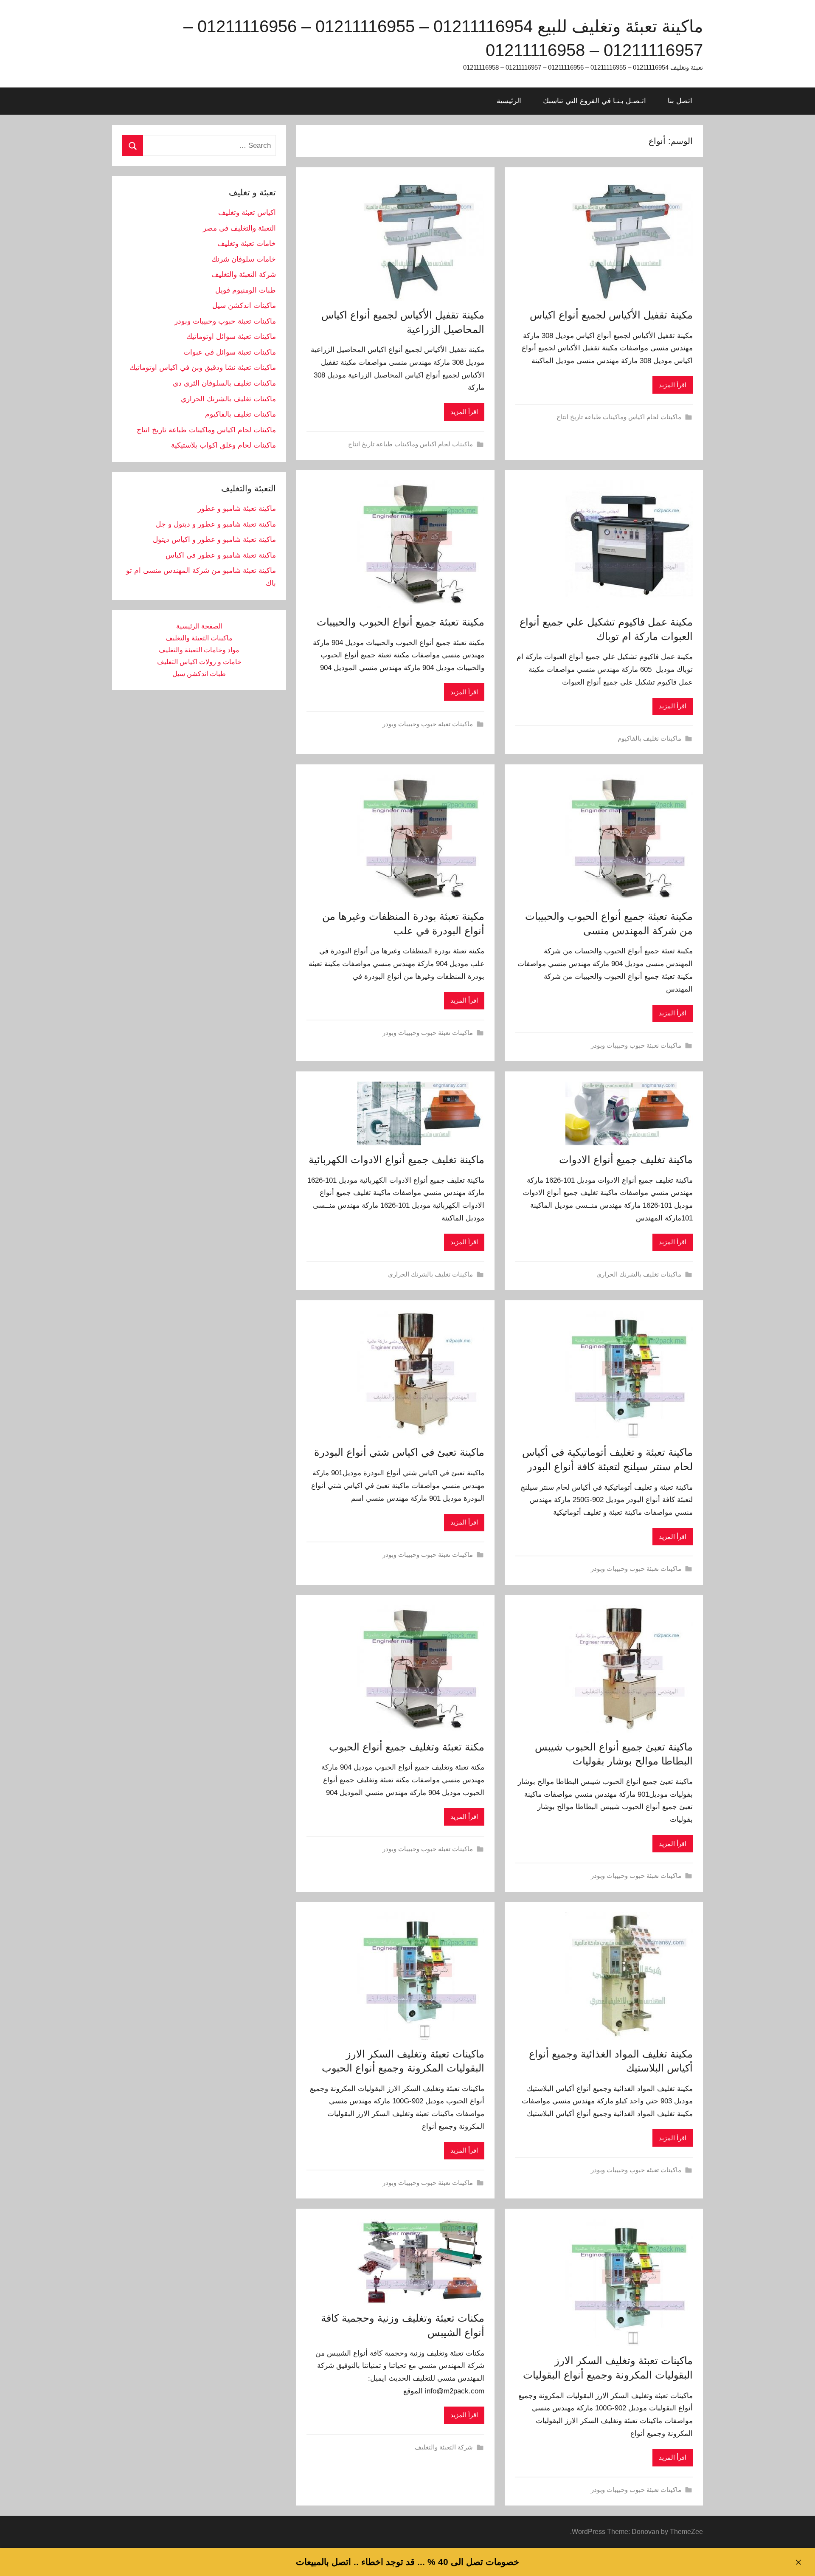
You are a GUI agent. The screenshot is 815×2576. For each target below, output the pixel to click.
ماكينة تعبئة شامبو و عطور (237, 509)
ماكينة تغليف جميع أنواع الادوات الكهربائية (396, 1160)
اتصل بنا (680, 101)
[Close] (798, 2562)
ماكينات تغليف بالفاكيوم (649, 738)
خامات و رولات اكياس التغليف (199, 662)
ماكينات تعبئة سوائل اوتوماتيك (231, 337)
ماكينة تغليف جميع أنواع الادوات (626, 1160)
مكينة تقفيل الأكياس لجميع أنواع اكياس (611, 315)
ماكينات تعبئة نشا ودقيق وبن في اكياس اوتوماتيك (203, 368)
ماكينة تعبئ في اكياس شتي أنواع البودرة (399, 1452)
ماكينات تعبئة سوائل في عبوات (230, 352)
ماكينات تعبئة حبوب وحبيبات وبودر (428, 724)
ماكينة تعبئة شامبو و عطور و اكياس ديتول (214, 540)
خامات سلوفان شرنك (244, 259)
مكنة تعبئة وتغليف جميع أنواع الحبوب (407, 1747)
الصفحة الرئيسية (199, 626)
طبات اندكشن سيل (199, 674)
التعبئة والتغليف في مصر (239, 228)
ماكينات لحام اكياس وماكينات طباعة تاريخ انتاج (619, 417)
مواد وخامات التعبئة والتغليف (199, 650)
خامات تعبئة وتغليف (247, 244)
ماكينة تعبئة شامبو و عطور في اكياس (221, 555)
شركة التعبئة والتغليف (444, 2447)
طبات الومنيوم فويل (246, 290)
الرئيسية (509, 101)
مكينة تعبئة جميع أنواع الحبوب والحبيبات (400, 622)
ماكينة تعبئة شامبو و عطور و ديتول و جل (216, 524)
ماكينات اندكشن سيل (244, 306)
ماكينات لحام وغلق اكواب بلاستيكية (223, 445)
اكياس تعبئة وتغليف (247, 213)
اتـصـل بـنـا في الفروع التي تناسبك (594, 101)
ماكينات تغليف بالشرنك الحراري (639, 1274)
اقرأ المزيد (673, 385)
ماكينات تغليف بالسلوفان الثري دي (224, 383)
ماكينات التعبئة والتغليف (199, 638)
